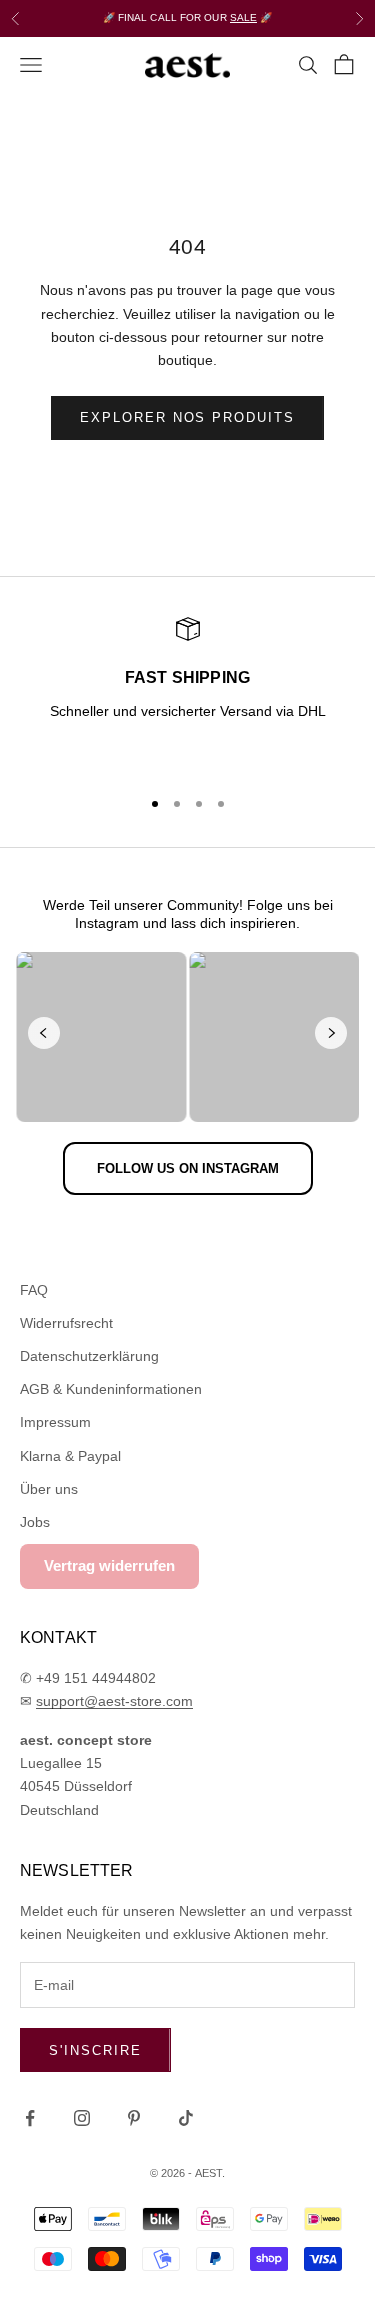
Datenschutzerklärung (89, 1356)
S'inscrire (95, 2050)
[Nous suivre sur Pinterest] (134, 2118)
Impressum (55, 1422)
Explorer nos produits (187, 417)
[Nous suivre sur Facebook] (30, 2118)
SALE (243, 17)
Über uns (49, 1489)
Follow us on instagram (188, 1168)
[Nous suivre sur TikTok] (186, 2118)
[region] (187, 693)
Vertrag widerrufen (109, 1565)
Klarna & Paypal (70, 1456)
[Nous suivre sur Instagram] (82, 2118)
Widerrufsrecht (66, 1323)
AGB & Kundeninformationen (111, 1389)
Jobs (35, 1522)
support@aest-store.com (114, 1701)
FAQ (34, 1290)
